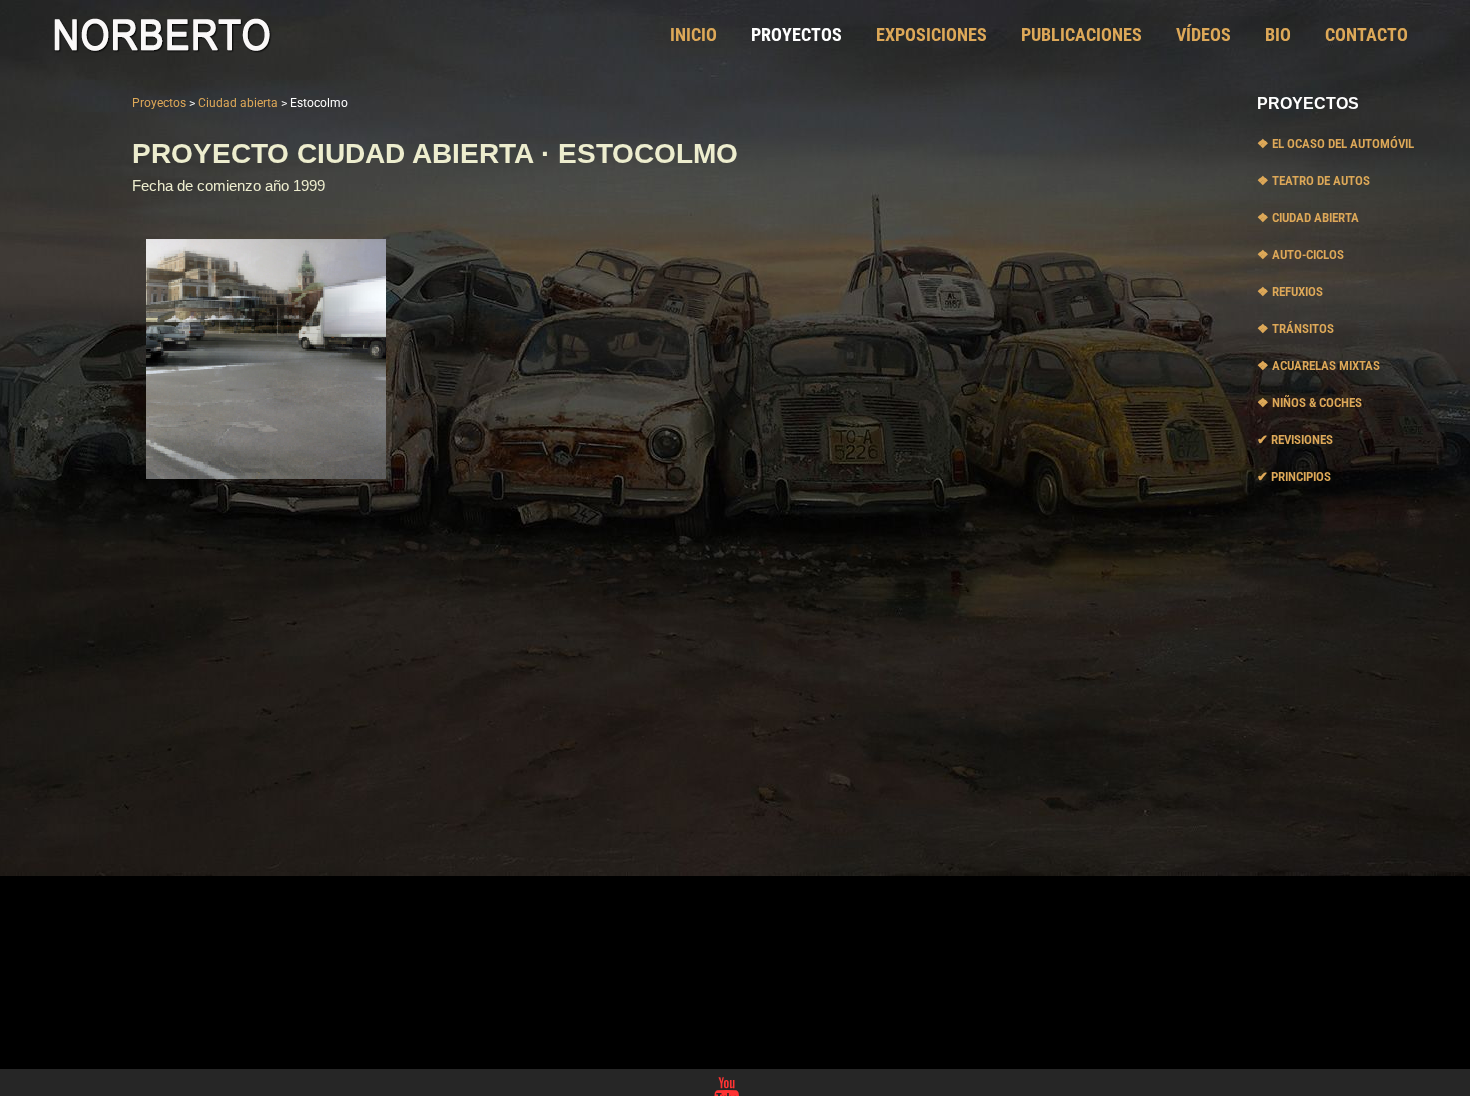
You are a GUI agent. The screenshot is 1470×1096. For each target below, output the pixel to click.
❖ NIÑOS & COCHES (1309, 402)
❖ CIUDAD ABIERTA (1308, 217)
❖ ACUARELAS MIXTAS (1318, 365)
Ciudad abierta (238, 103)
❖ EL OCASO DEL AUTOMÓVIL (1335, 143)
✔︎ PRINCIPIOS (1294, 476)
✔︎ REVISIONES (1295, 439)
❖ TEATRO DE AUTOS (1313, 180)
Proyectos (159, 103)
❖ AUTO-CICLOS (1300, 254)
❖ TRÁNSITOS (1295, 328)
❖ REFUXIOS (1290, 291)
